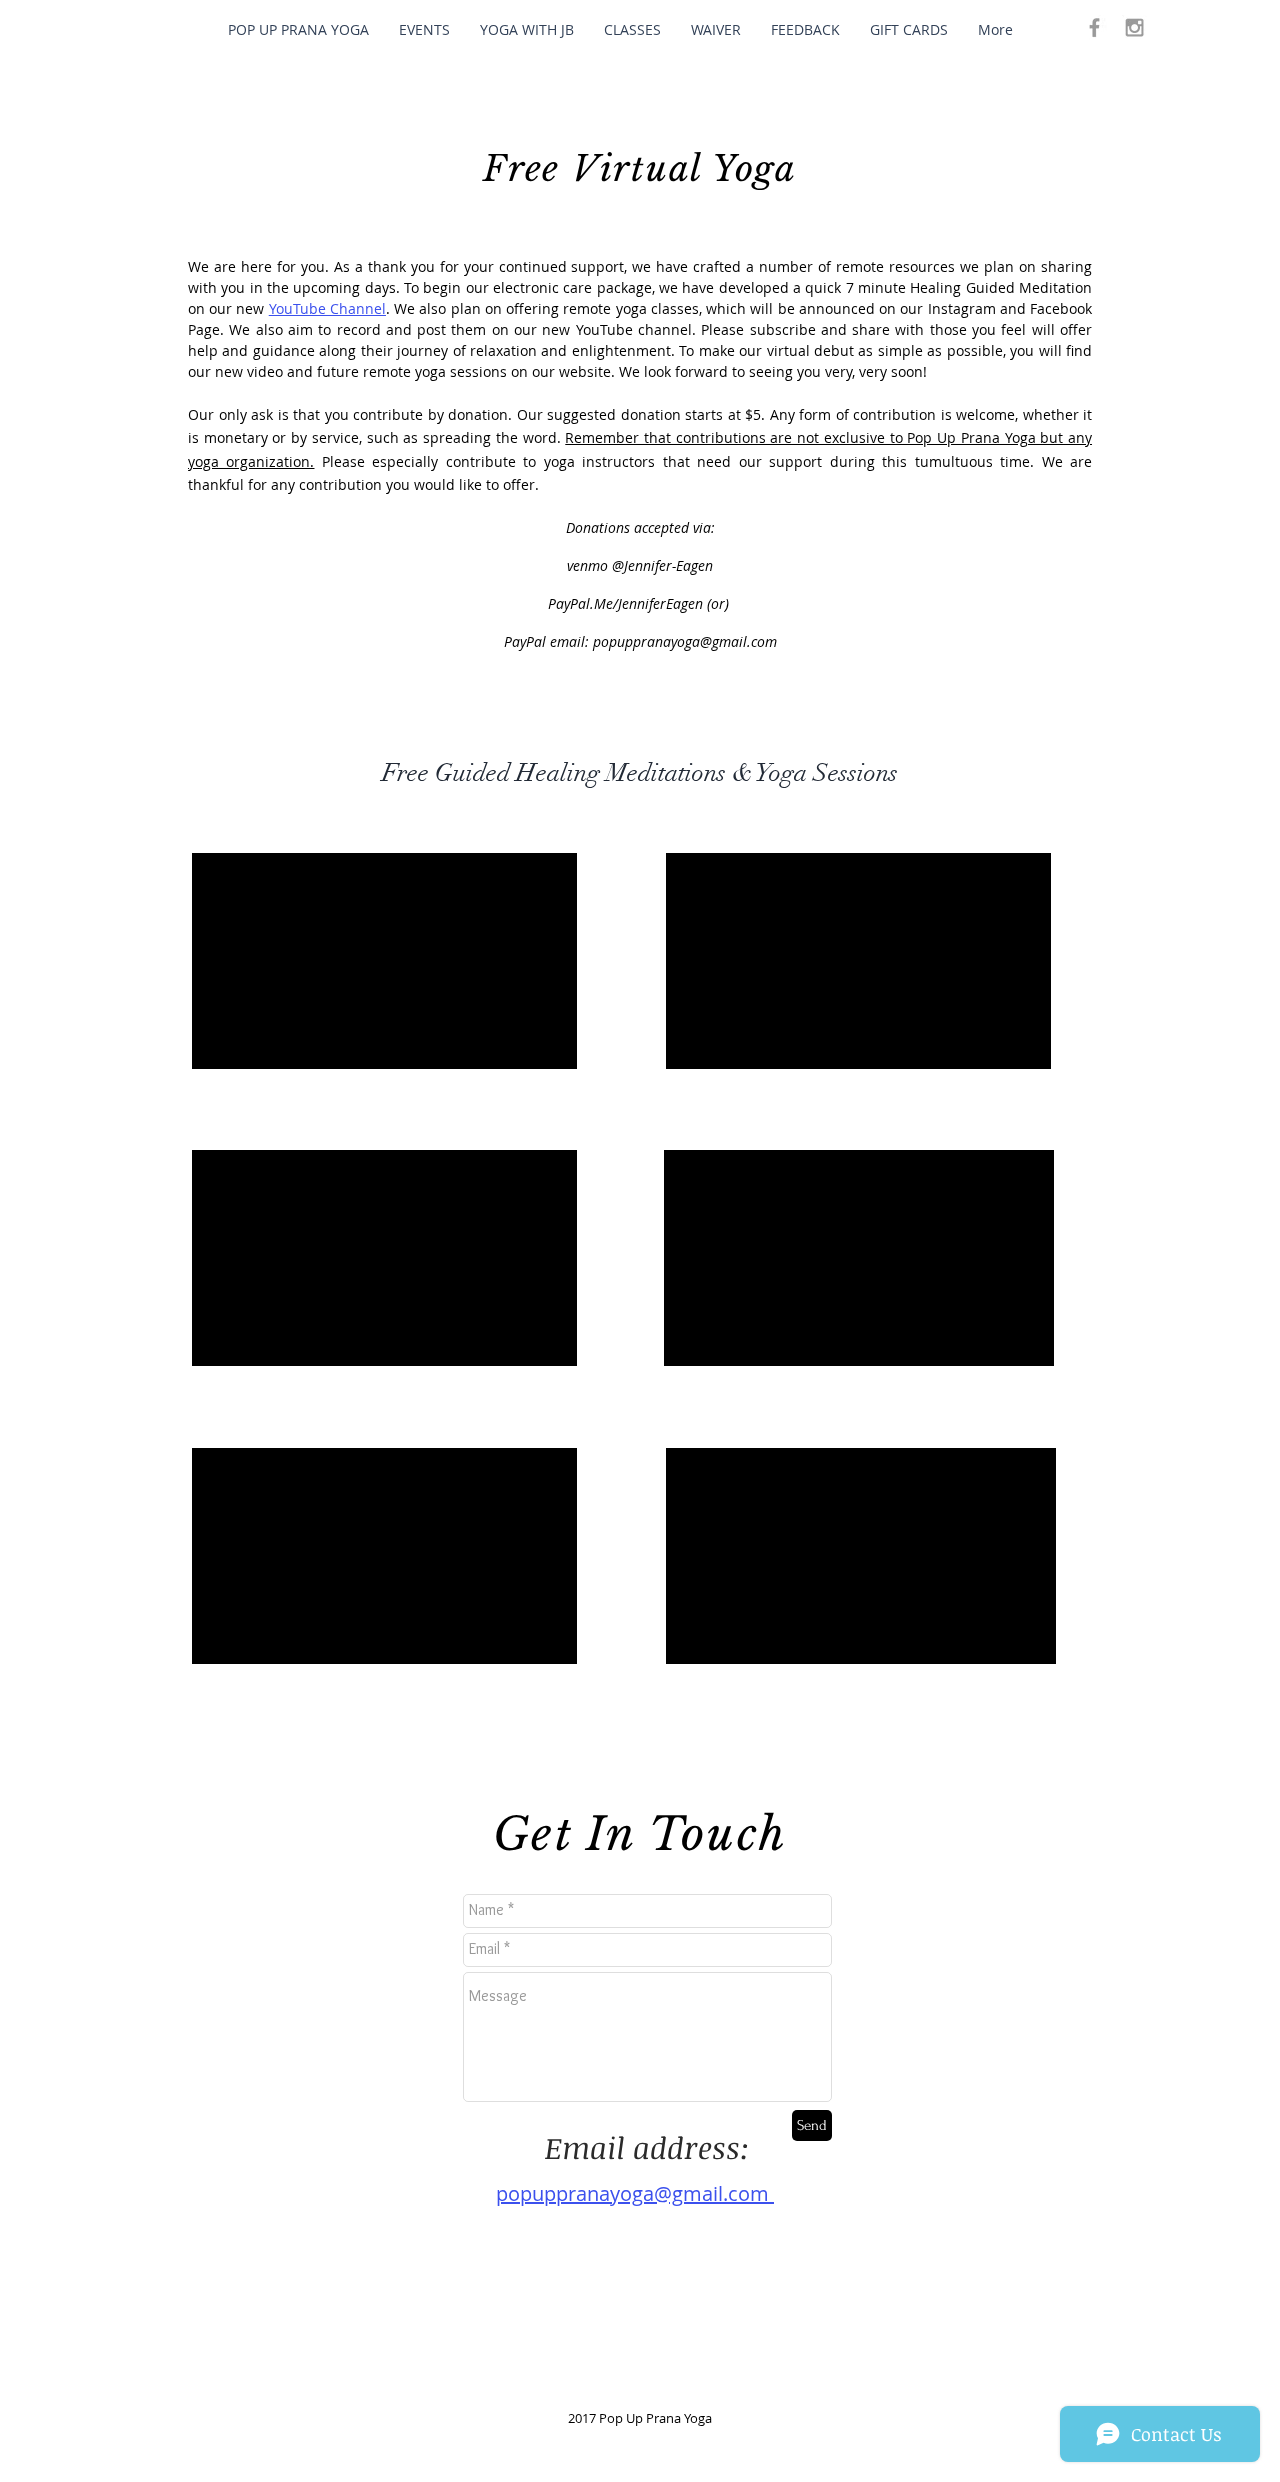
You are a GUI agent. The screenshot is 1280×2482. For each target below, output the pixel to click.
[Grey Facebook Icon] (1094, 27)
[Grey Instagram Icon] (1134, 27)
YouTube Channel (327, 308)
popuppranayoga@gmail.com (685, 641)
